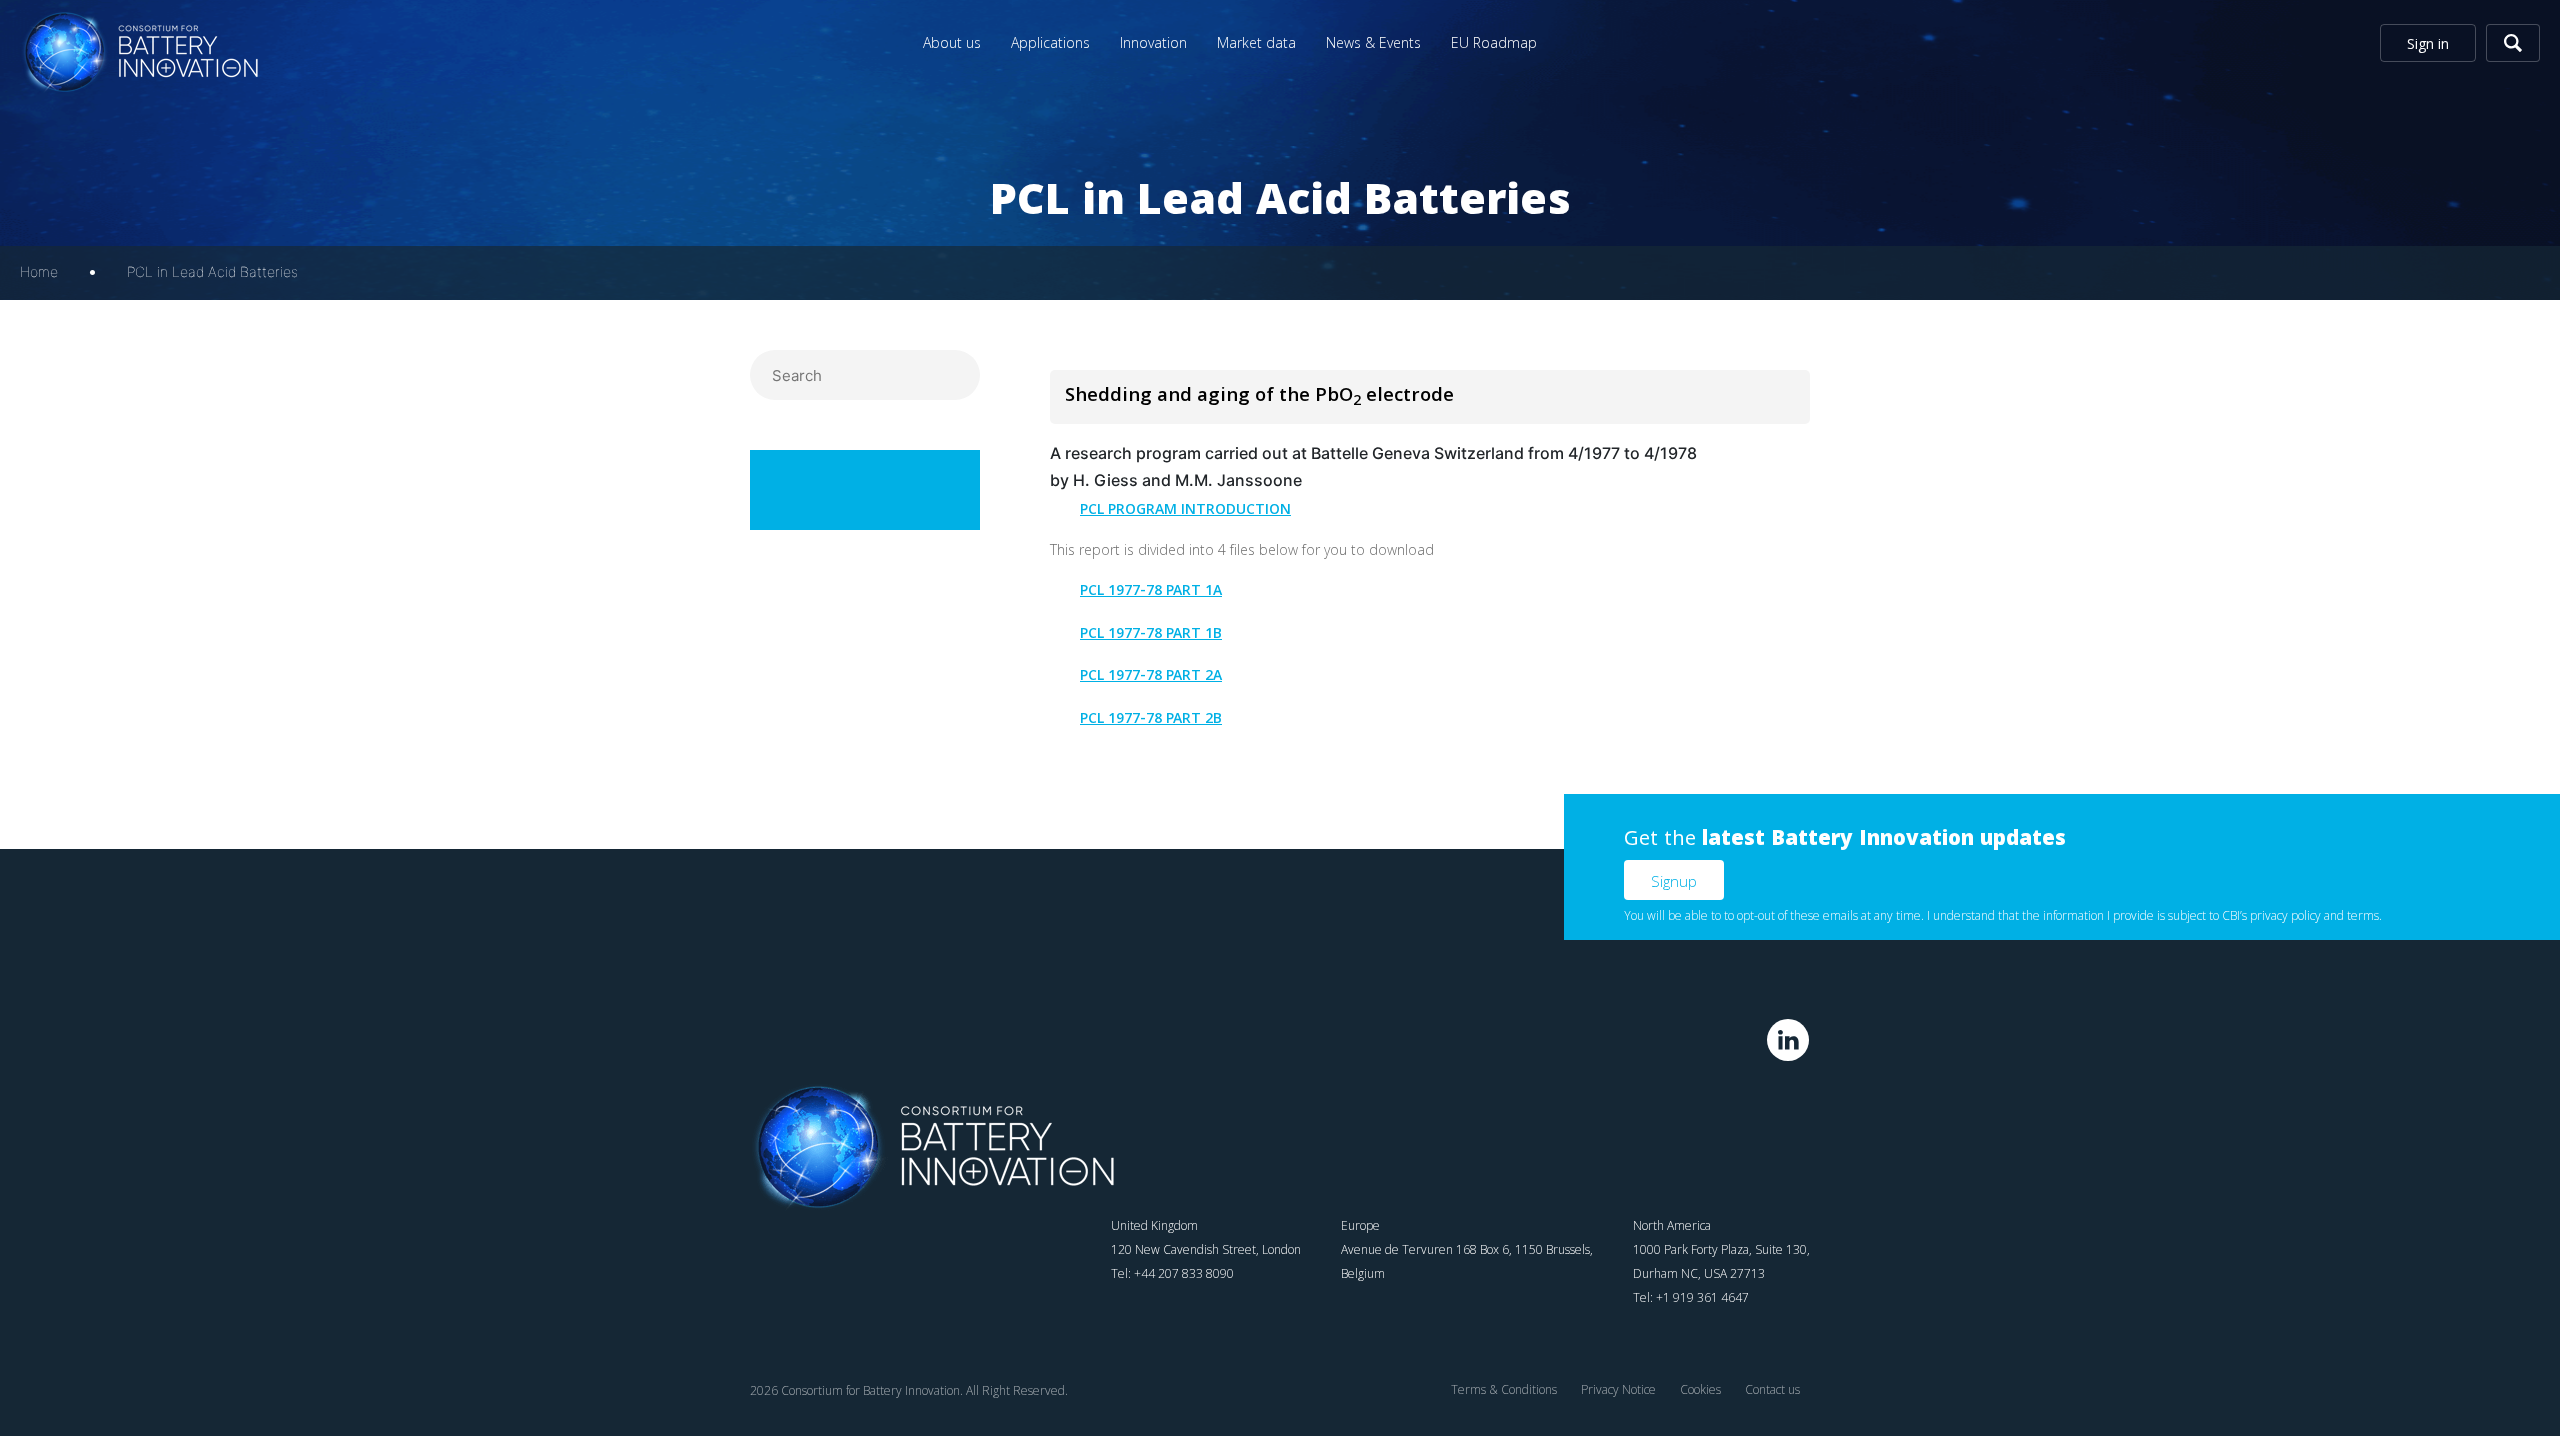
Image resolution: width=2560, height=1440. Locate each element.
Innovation (1153, 42)
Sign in (2428, 43)
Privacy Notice (1618, 1389)
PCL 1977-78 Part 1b (1151, 635)
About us (952, 42)
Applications (1050, 42)
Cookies (1700, 1389)
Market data (1256, 42)
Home (39, 271)
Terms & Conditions (1504, 1389)
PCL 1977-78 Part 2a (1151, 677)
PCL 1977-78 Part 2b (1151, 720)
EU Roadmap (1494, 42)
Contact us (1772, 1389)
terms (2363, 915)
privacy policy (2285, 915)
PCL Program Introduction (1185, 511)
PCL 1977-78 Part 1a (1151, 592)
